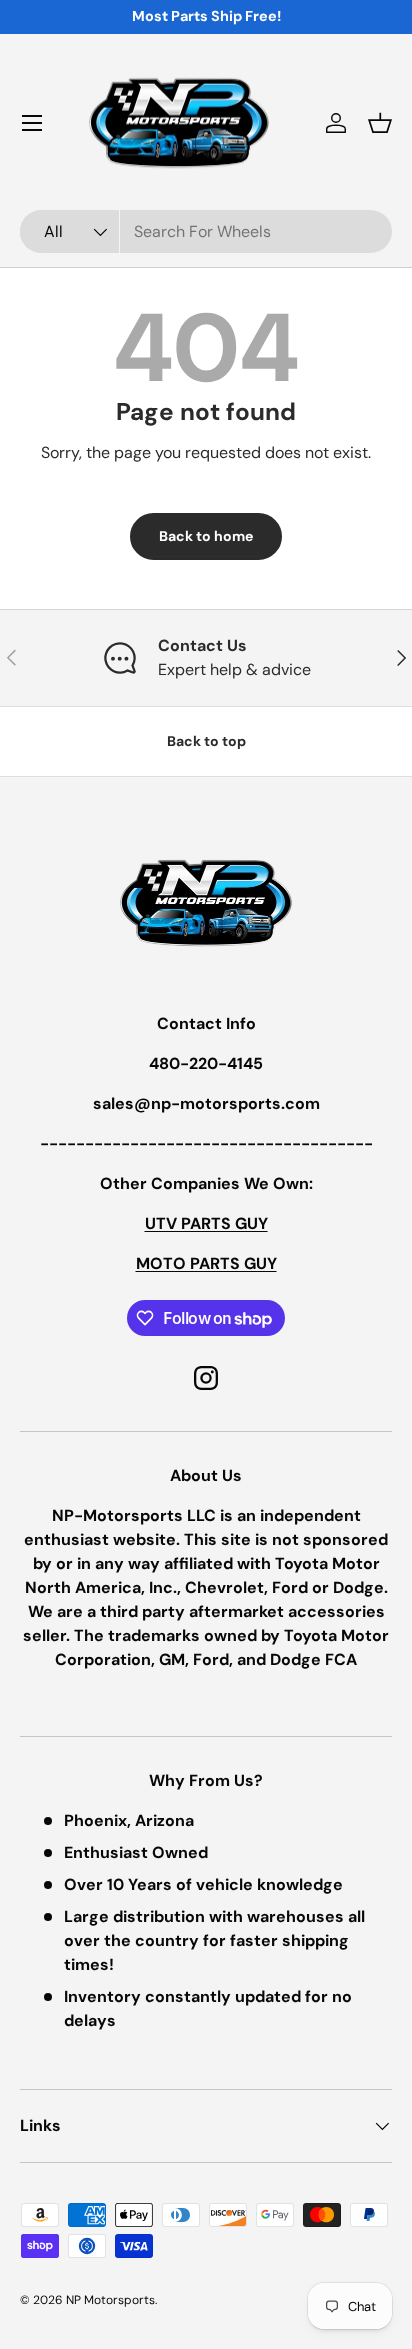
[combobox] (206, 231)
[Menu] (32, 123)
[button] (380, 123)
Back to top (206, 741)
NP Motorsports (110, 2300)
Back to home (206, 536)
